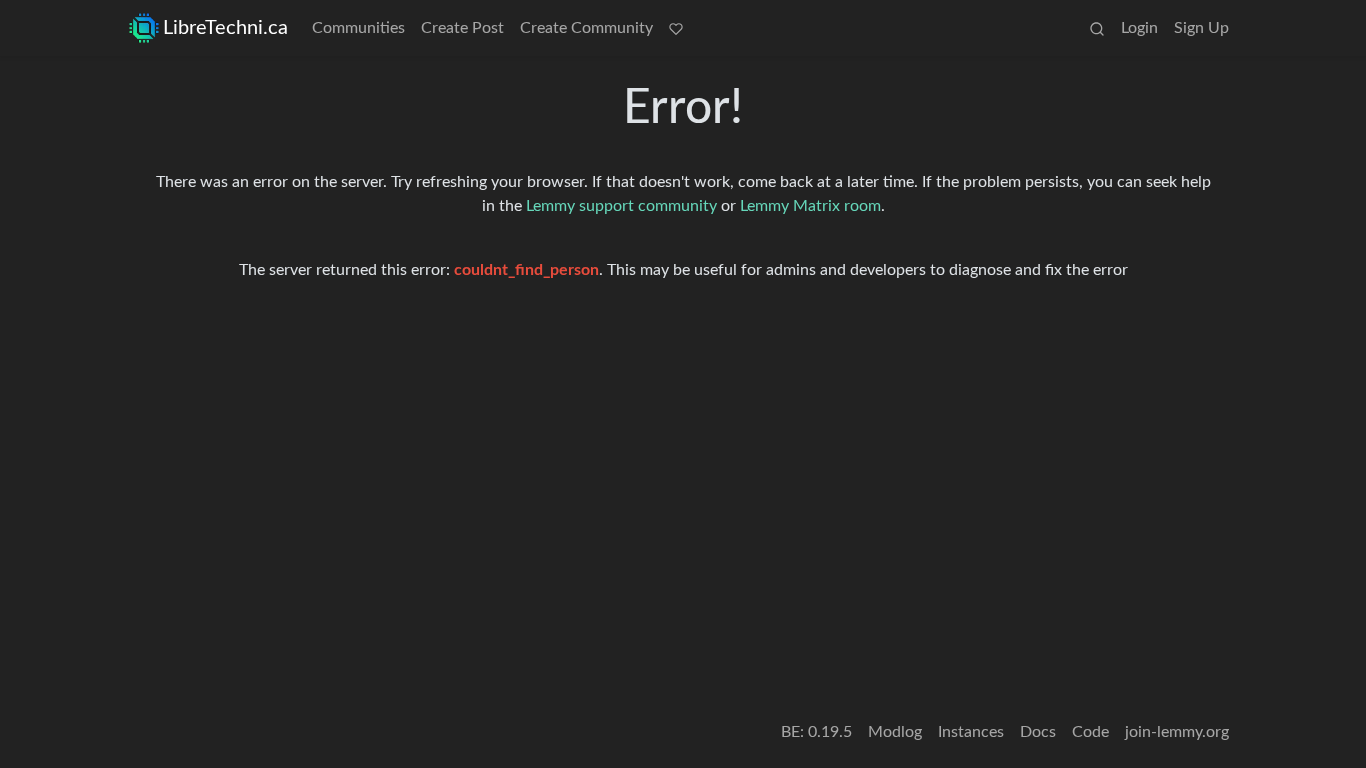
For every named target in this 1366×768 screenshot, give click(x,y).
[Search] (1097, 28)
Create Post (462, 28)
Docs (1038, 732)
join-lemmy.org (1177, 732)
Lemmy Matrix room (810, 206)
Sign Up (1201, 28)
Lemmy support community (621, 206)
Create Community (586, 28)
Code (1090, 732)
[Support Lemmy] (676, 28)
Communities (358, 28)
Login (1139, 28)
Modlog (895, 732)
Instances (971, 732)
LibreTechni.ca (225, 28)
